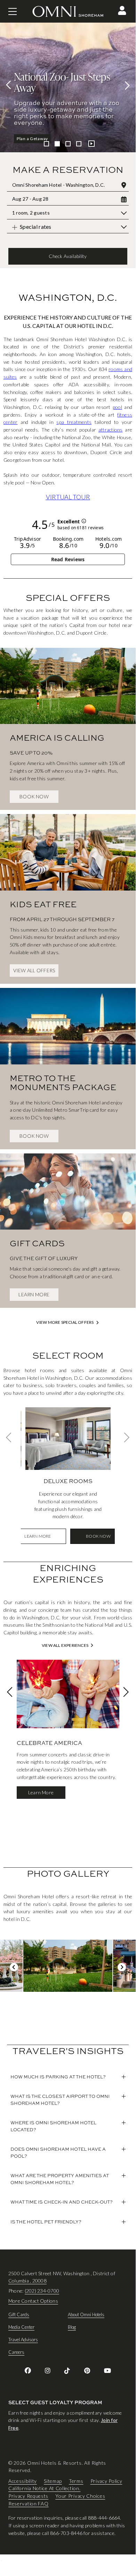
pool (117, 407)
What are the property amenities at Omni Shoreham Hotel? (60, 2179)
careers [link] (16, 2352)
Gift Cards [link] (19, 2315)
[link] (68, 722)
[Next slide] (125, 85)
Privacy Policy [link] (106, 2481)
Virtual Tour (68, 497)
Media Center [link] (21, 2327)
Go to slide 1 (46, 144)
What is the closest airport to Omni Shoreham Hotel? (60, 2100)
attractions (111, 430)
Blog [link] (72, 2327)
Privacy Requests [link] (28, 2496)
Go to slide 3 (68, 144)
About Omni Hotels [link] (86, 2315)
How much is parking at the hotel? (58, 2077)
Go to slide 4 (79, 144)
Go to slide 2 (57, 144)
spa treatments (74, 422)
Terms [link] (76, 2481)
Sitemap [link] (53, 2481)
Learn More (29, 139)
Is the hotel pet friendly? (46, 2222)
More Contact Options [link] (33, 2301)
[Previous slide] (10, 85)
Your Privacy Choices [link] (80, 2496)
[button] (122, 10)
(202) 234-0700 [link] (42, 2291)
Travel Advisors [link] (23, 2340)
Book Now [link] (34, 796)
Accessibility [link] (23, 2481)
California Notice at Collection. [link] (44, 2489)
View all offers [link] (34, 970)
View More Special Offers (65, 1322)
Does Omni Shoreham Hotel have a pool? (58, 2152)
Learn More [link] (34, 1294)
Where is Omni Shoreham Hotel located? (53, 2126)
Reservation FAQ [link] (29, 2503)
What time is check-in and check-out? (62, 2202)
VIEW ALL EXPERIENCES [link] (65, 1645)
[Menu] (13, 11)
